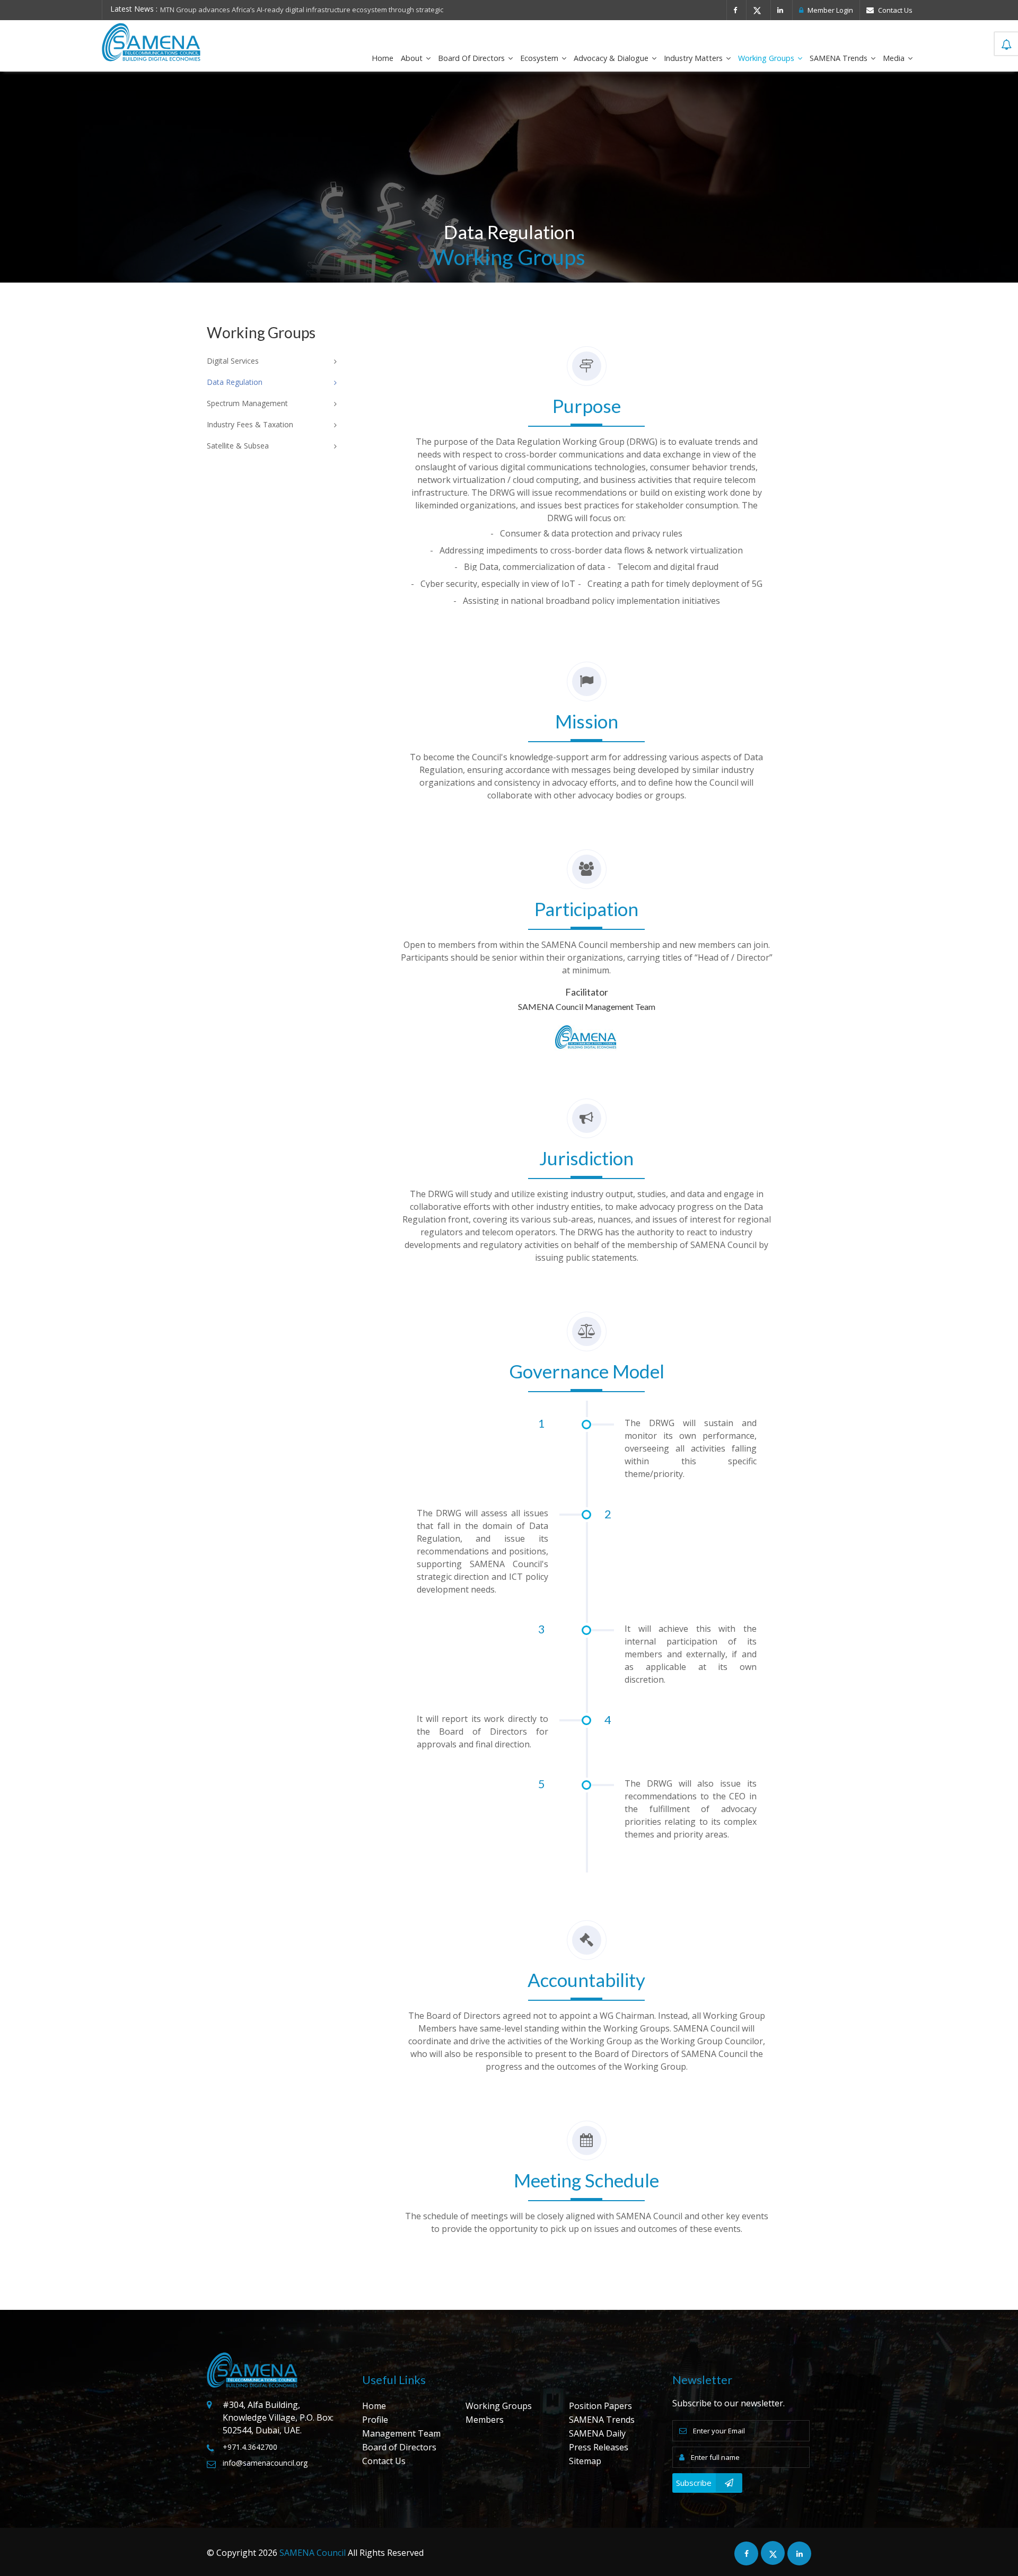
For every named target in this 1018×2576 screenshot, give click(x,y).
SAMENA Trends (840, 58)
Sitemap (585, 2461)
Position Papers (600, 2406)
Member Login (830, 10)
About (413, 58)
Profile (375, 2420)
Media (895, 58)
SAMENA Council (313, 2553)
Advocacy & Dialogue (612, 58)
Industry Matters (694, 58)
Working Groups (767, 58)
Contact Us (894, 10)
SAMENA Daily (597, 2433)
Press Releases (599, 2447)
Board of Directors (472, 58)
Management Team (401, 2433)
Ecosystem (540, 58)
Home (383, 58)
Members (485, 2420)
